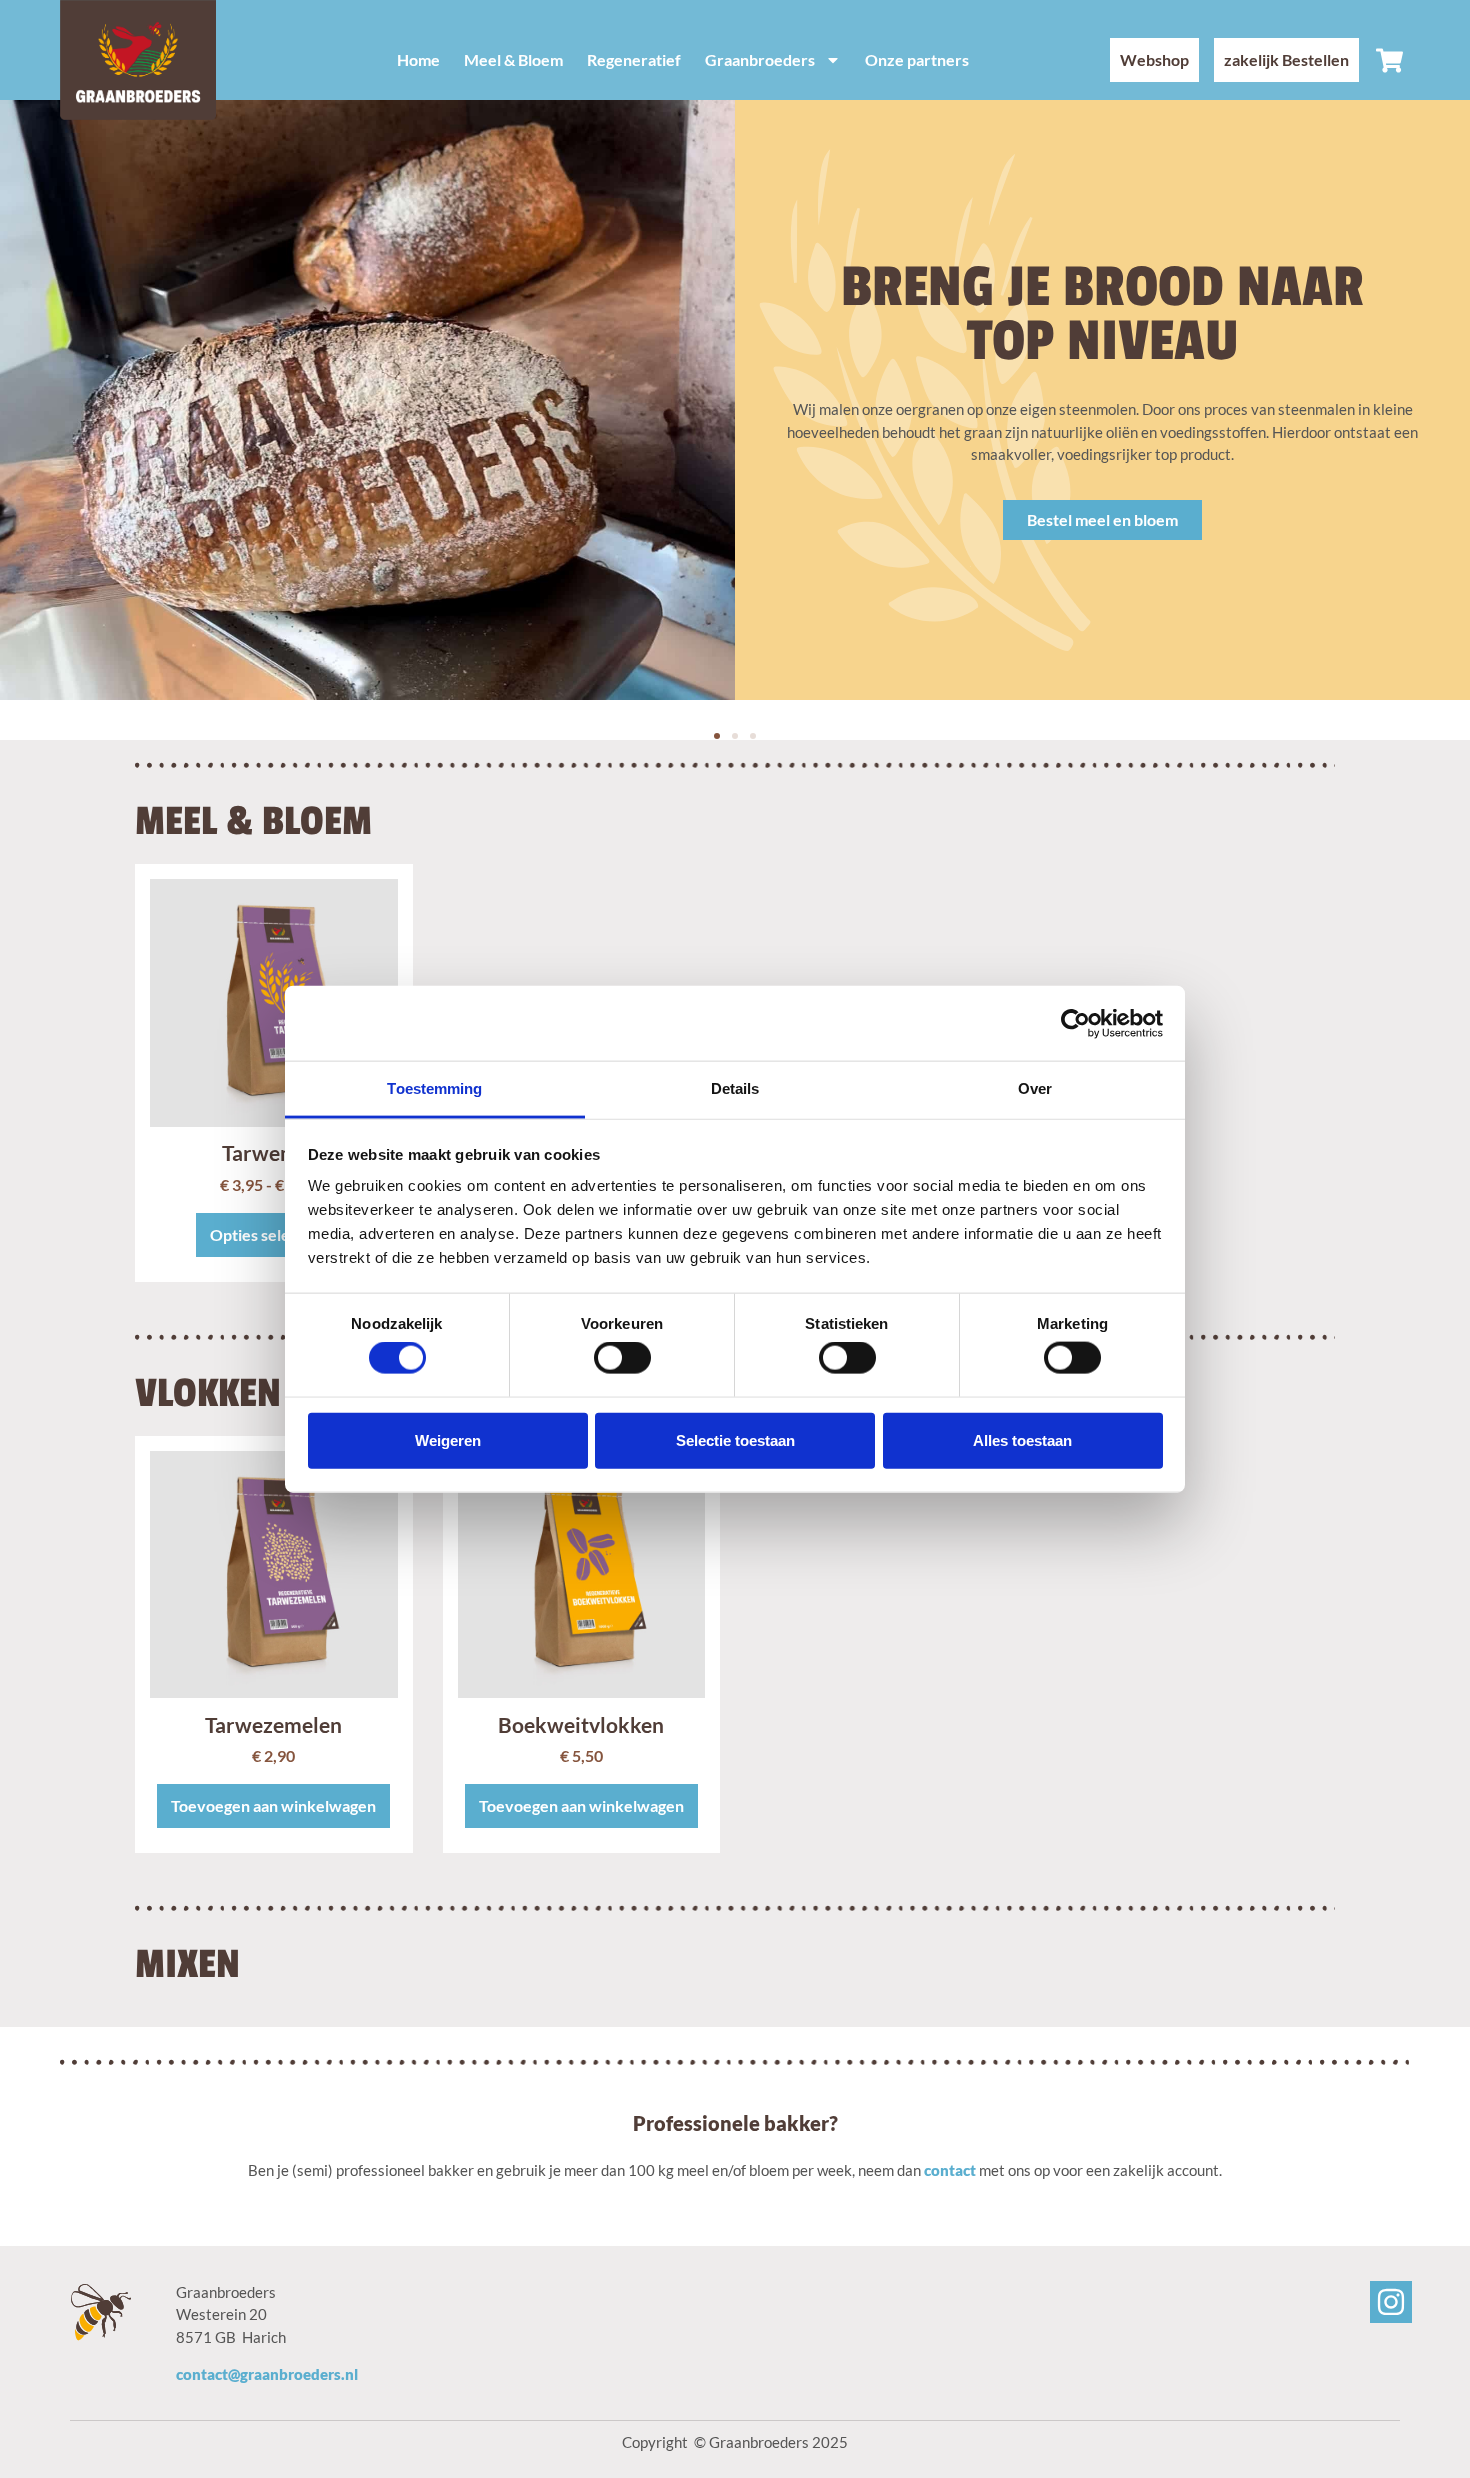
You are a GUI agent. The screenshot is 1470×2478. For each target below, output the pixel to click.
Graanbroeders (760, 59)
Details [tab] (735, 1088)
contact (950, 2170)
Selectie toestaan (735, 1439)
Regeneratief (634, 59)
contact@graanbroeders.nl (267, 2374)
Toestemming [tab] (434, 1088)
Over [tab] (1035, 1088)
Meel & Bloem (513, 59)
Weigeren (448, 1439)
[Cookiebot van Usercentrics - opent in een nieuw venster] (1075, 1023)
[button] (717, 736)
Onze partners (917, 59)
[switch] (622, 1358)
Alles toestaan (1022, 1439)
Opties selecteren (274, 1234)
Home (418, 59)
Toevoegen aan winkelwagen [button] (273, 1805)
